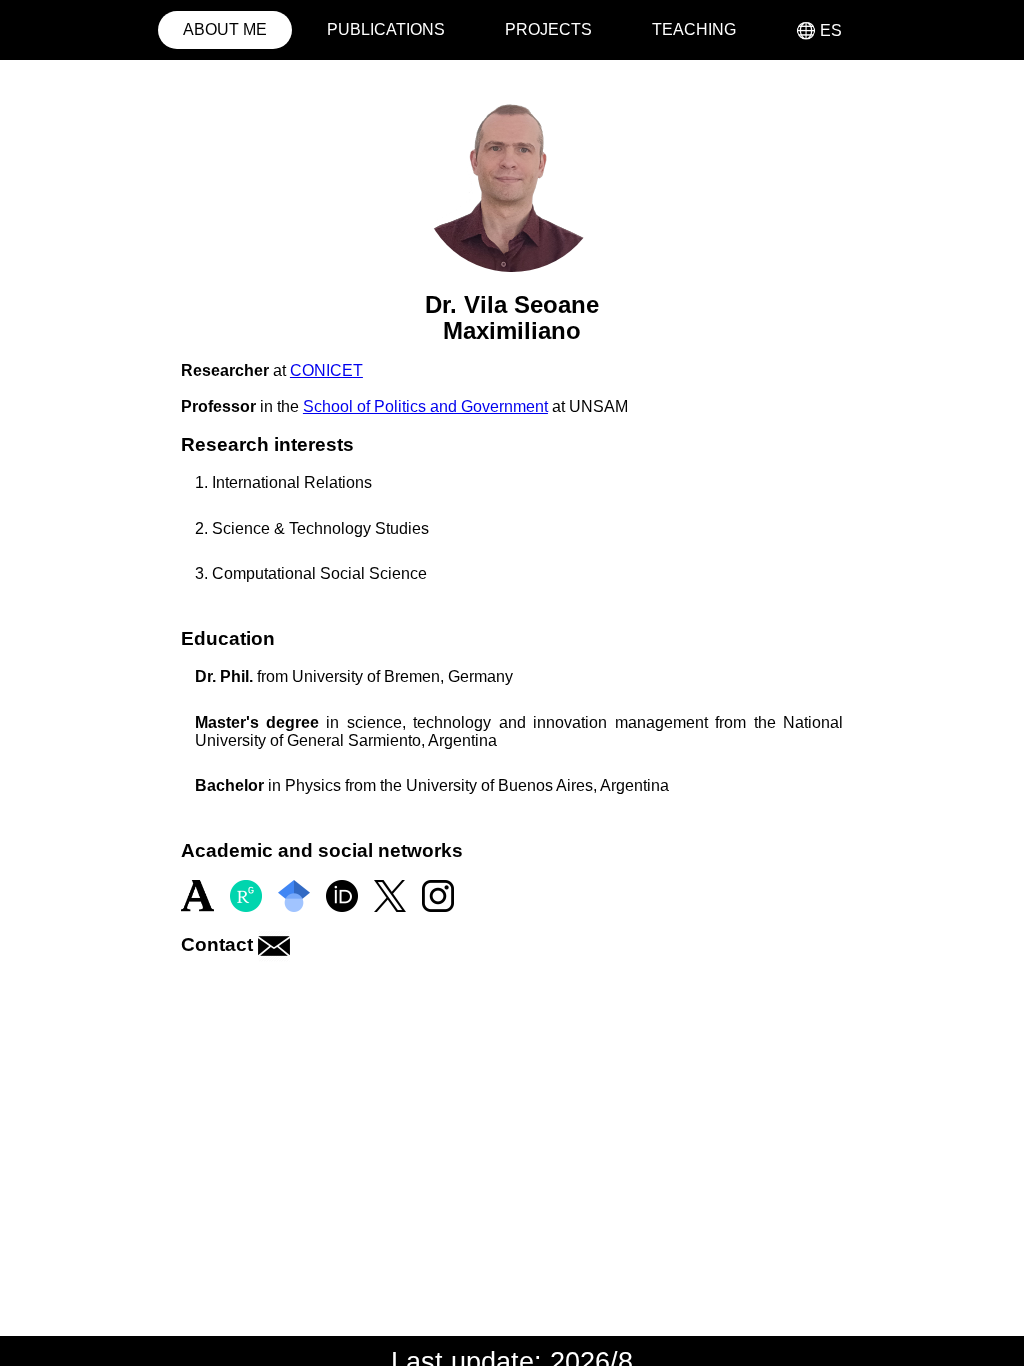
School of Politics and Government (425, 406)
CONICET (326, 370)
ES (819, 30)
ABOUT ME (225, 29)
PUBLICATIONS (386, 29)
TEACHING (694, 29)
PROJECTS (548, 29)
